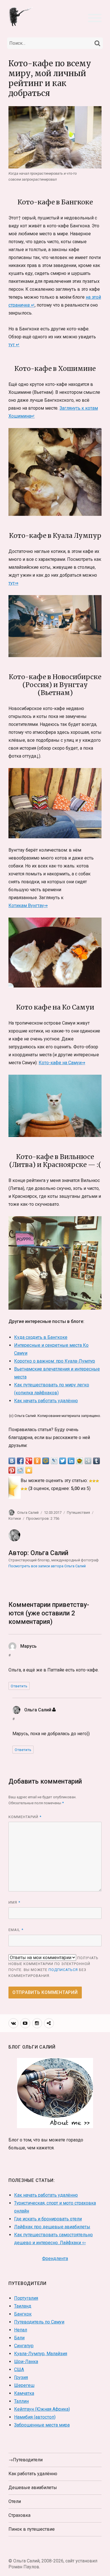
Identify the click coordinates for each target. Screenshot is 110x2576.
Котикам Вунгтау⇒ (28, 906)
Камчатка (24, 2393)
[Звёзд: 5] (26, 1489)
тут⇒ (13, 583)
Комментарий (25, 1817)
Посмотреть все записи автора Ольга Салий (47, 1566)
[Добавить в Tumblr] (96, 1461)
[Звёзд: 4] (22, 1489)
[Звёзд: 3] (97, 1481)
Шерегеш (24, 2385)
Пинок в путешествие (32, 2529)
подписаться (63, 1970)
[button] (95, 17)
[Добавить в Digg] (88, 1461)
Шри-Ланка (26, 2362)
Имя (14, 1902)
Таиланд (23, 2306)
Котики (15, 1518)
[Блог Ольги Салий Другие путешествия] (21, 16)
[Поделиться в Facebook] (20, 1461)
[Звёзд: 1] (91, 1481)
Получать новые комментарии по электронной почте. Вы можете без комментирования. (53, 1967)
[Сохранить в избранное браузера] (29, 1470)
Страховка (19, 2515)
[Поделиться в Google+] (29, 1461)
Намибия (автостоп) (35, 2417)
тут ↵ (14, 345)
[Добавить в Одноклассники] (37, 1461)
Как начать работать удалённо (46, 1401)
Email (16, 1930)
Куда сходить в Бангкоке (41, 1337)
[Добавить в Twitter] (63, 1461)
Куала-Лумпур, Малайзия (41, 2354)
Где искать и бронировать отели (48, 2219)
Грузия (21, 2377)
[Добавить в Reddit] (20, 1470)
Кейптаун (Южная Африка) (42, 2409)
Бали (19, 2338)
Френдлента (55, 2258)
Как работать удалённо (33, 2474)
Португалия (26, 2298)
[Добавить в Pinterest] (12, 1470)
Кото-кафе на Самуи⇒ (62, 1063)
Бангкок (23, 2314)
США (19, 2369)
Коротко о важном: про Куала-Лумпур (55, 1361)
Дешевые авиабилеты (33, 2488)
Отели (15, 2501)
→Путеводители (26, 2460)
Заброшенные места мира (42, 2425)
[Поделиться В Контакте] (12, 1461)
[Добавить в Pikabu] (80, 1461)
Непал (21, 2330)
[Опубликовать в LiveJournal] (54, 1461)
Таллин (21, 2401)
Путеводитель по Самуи (39, 2322)
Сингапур (24, 2346)
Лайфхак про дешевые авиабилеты (52, 2227)
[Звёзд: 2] (94, 1481)
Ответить (19, 1686)
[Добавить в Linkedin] (71, 1461)
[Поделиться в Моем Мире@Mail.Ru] (46, 1461)
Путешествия (78, 1513)
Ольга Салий (28, 1513)
